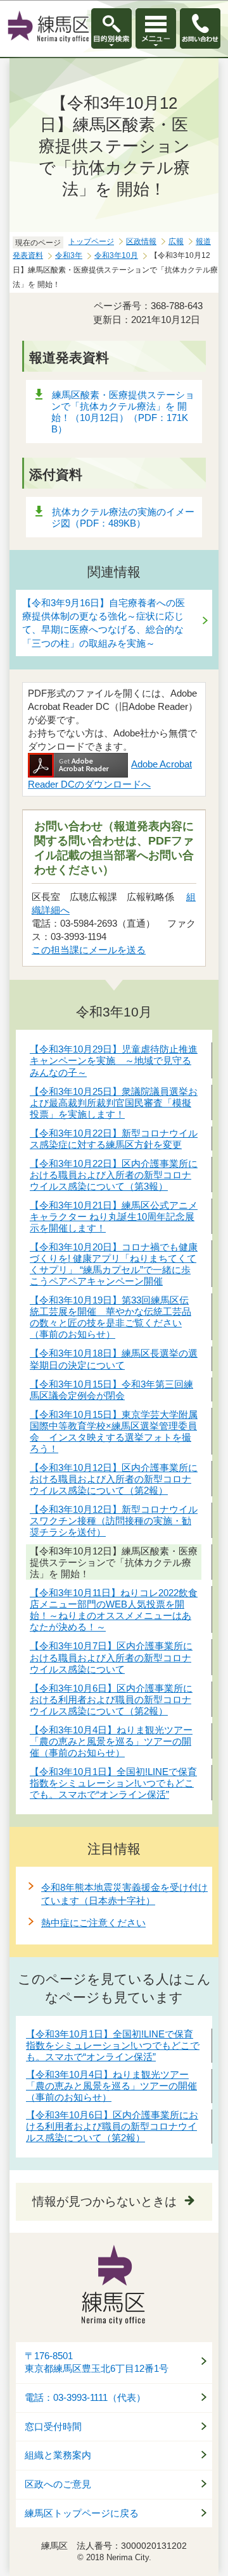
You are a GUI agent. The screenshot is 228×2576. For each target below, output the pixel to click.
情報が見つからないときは (104, 2201)
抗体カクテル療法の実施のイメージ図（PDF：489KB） (123, 517)
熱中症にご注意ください (93, 1923)
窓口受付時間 (53, 2427)
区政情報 (141, 241)
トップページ (91, 241)
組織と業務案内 (58, 2455)
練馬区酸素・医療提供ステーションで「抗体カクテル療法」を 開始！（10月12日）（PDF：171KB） (123, 412)
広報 (176, 241)
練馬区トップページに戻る (82, 2513)
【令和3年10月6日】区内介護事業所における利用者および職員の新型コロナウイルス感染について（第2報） (112, 2126)
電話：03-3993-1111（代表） (85, 2398)
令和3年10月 (116, 255)
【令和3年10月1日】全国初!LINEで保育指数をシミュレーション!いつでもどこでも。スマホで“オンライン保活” (113, 2045)
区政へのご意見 (58, 2484)
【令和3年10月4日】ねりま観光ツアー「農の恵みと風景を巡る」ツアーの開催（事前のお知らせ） (111, 2086)
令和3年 (69, 255)
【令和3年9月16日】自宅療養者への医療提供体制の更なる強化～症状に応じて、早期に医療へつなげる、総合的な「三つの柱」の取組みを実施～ (104, 623)
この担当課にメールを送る (89, 950)
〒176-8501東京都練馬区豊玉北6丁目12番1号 (97, 2363)
